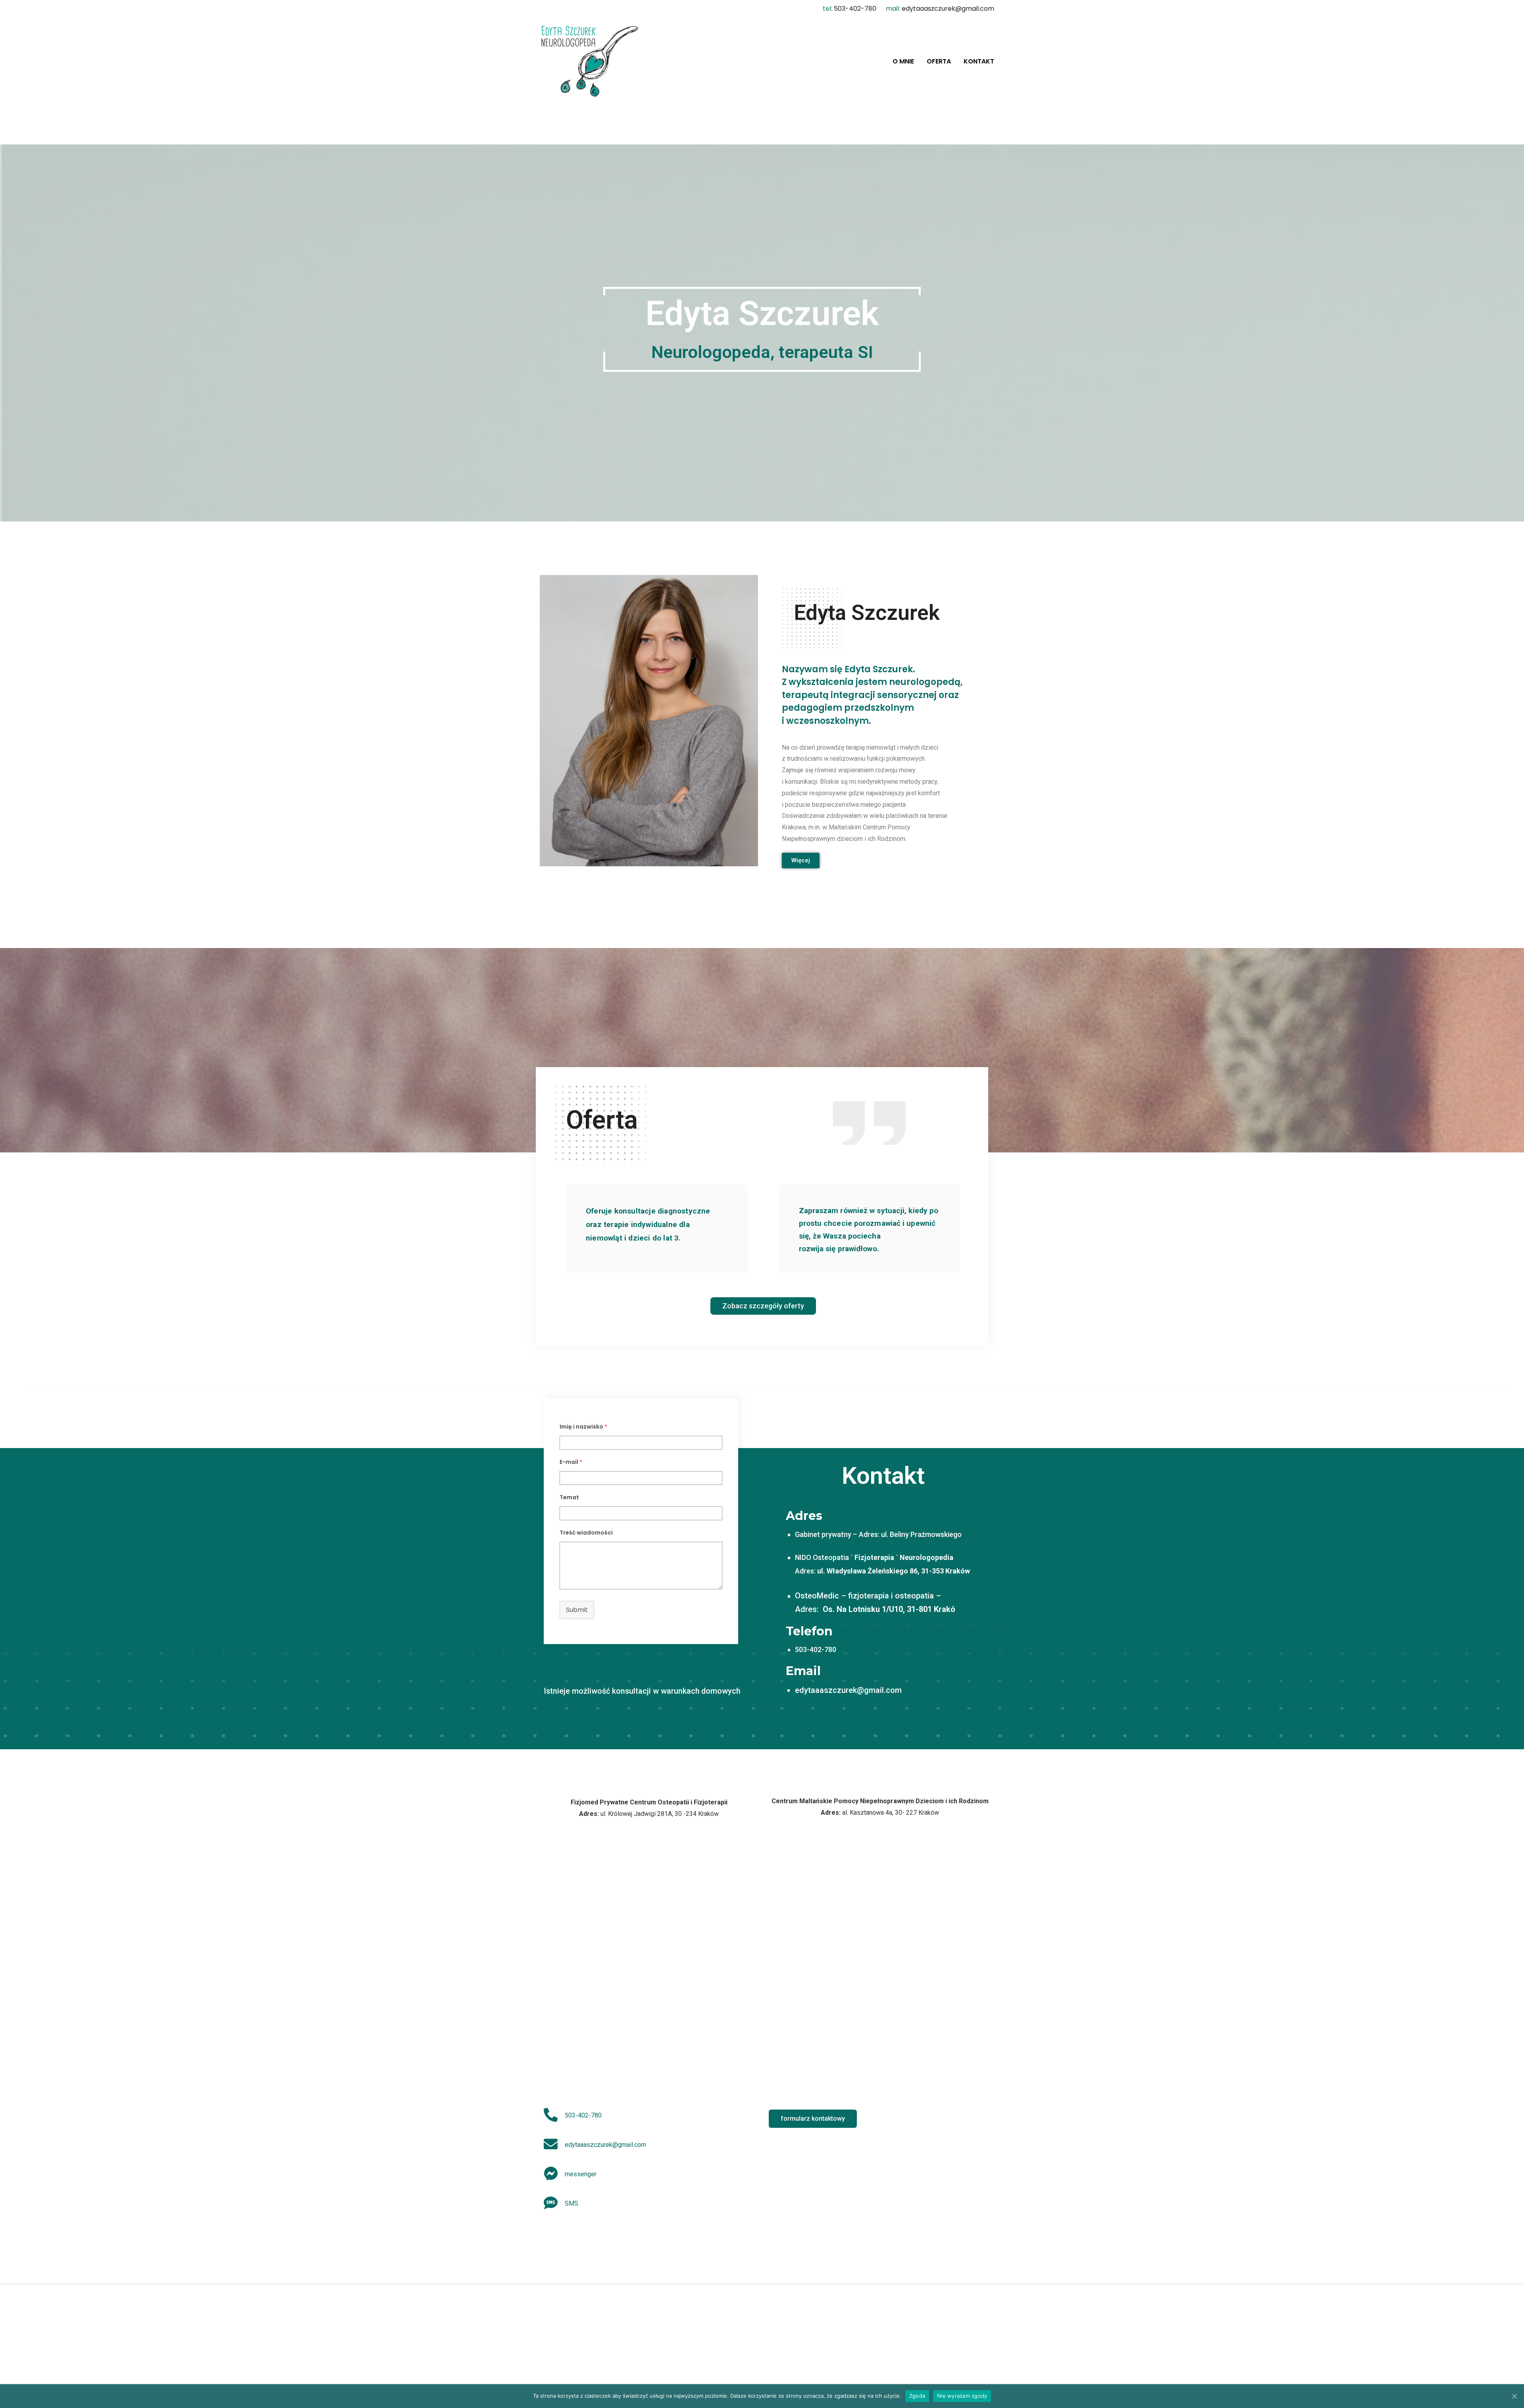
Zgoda (917, 2396)
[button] (801, 861)
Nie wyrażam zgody (962, 2396)
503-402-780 (855, 9)
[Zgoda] (1514, 2396)
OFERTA (939, 62)
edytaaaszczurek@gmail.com (948, 9)
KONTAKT (979, 62)
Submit (577, 1610)
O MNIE (903, 62)
